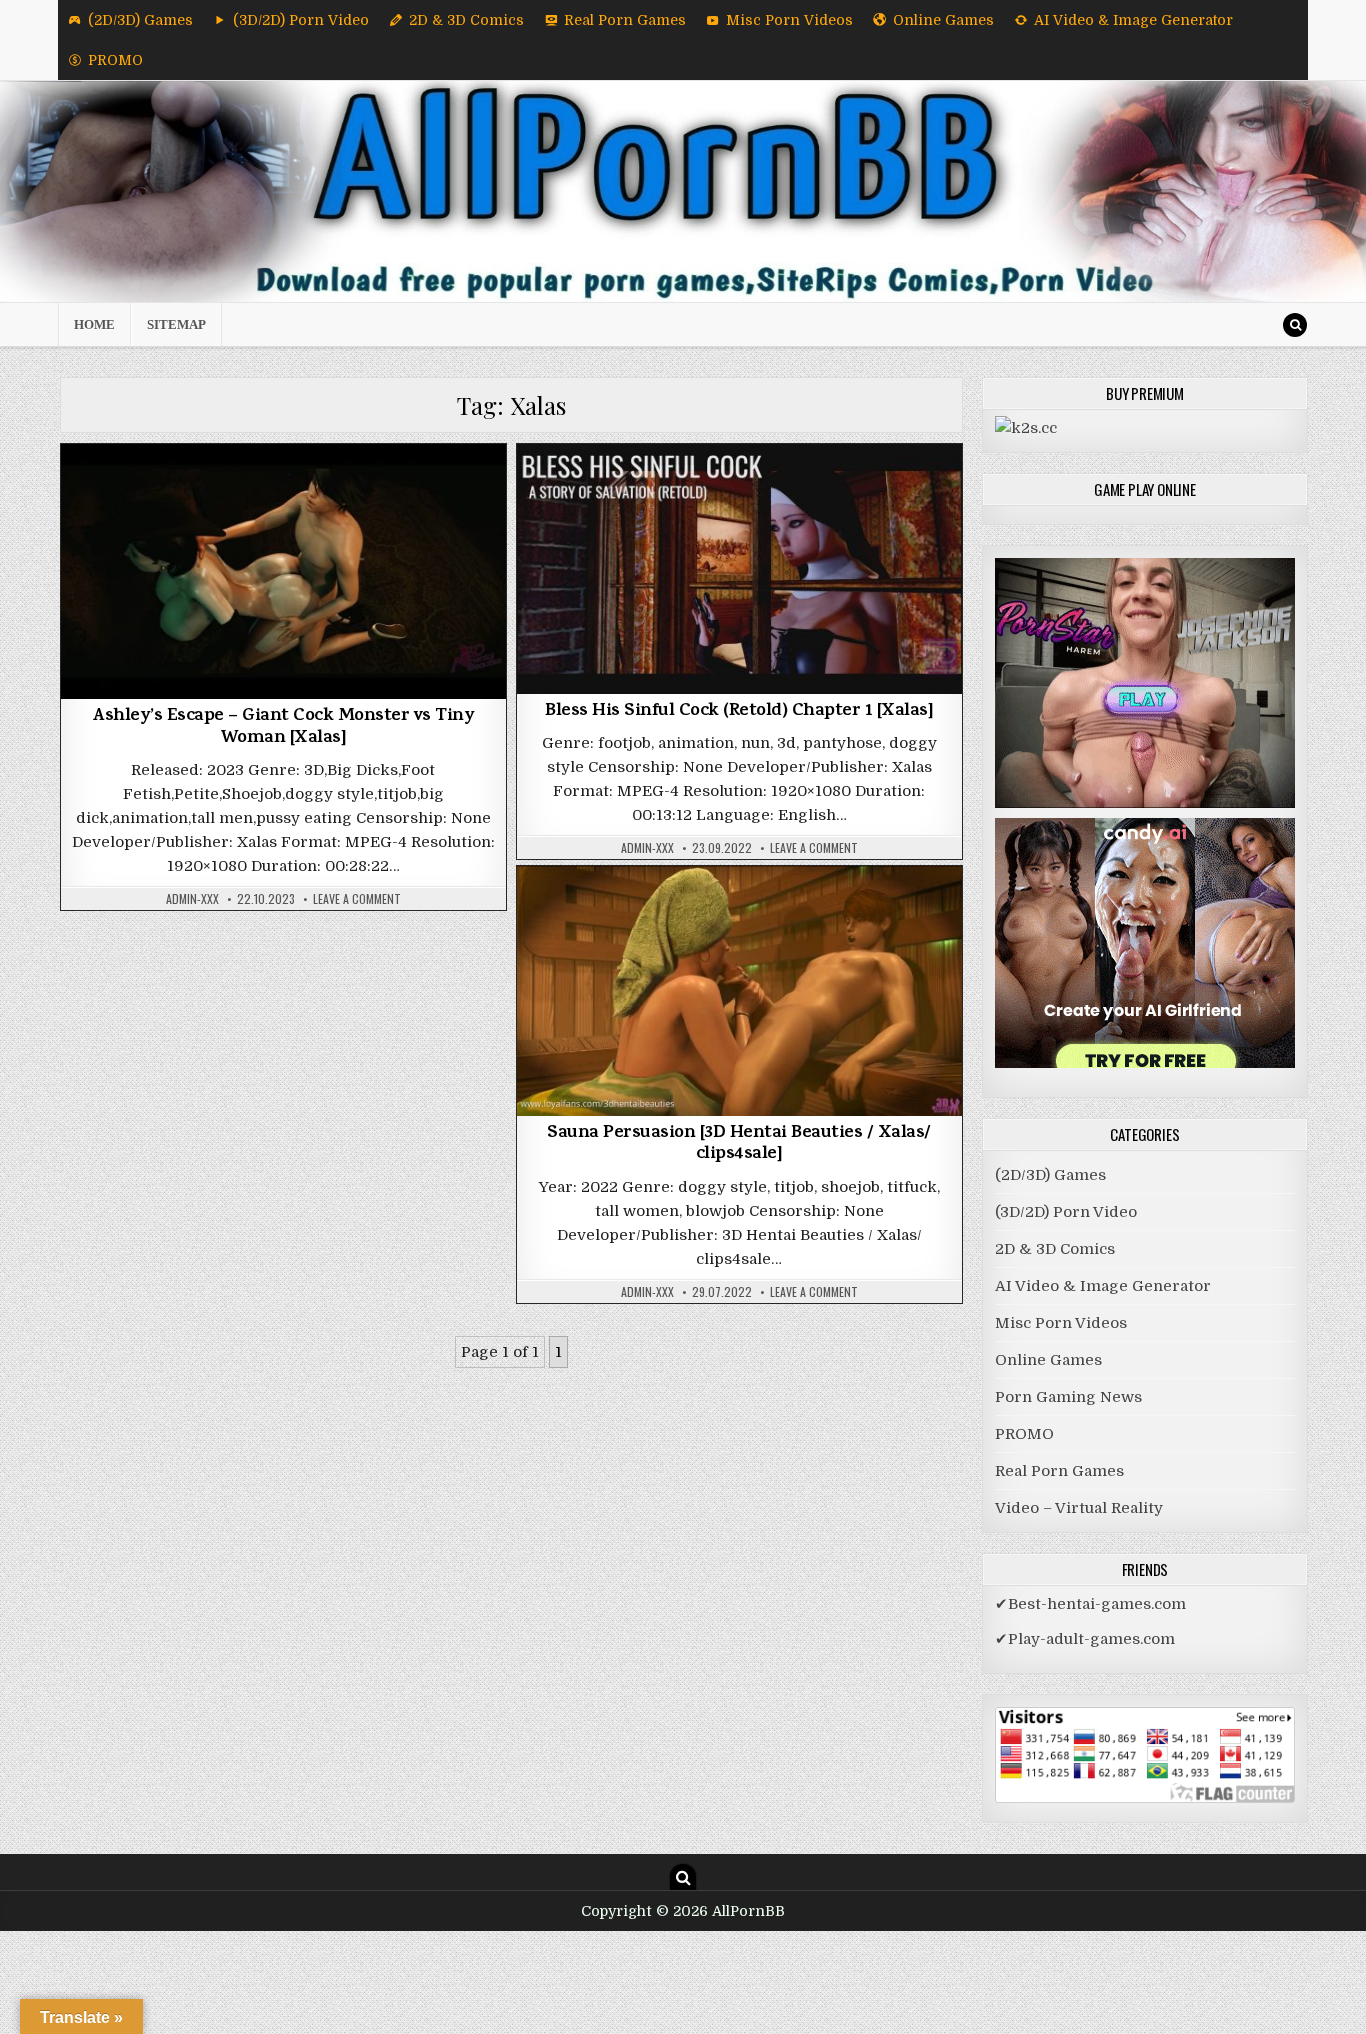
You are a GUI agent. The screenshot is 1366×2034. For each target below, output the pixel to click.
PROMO (115, 60)
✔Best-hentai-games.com (1090, 1604)
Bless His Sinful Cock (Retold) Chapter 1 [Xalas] (739, 712)
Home (94, 324)
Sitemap (176, 324)
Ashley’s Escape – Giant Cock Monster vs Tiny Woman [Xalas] (283, 728)
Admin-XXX (192, 899)
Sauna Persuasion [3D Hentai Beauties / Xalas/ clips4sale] (739, 1145)
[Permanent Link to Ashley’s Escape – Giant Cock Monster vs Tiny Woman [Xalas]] (283, 572)
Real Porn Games (625, 20)
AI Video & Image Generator (1133, 20)
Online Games (943, 20)
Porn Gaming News (1068, 1397)
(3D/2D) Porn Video (301, 20)
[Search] (1295, 325)
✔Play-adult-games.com (1085, 1639)
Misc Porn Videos (789, 20)
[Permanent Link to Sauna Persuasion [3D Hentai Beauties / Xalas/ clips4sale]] (739, 990)
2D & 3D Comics (466, 20)
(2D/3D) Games (140, 20)
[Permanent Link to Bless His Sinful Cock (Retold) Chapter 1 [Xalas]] (739, 569)
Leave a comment (357, 899)
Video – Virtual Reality (1079, 1508)
